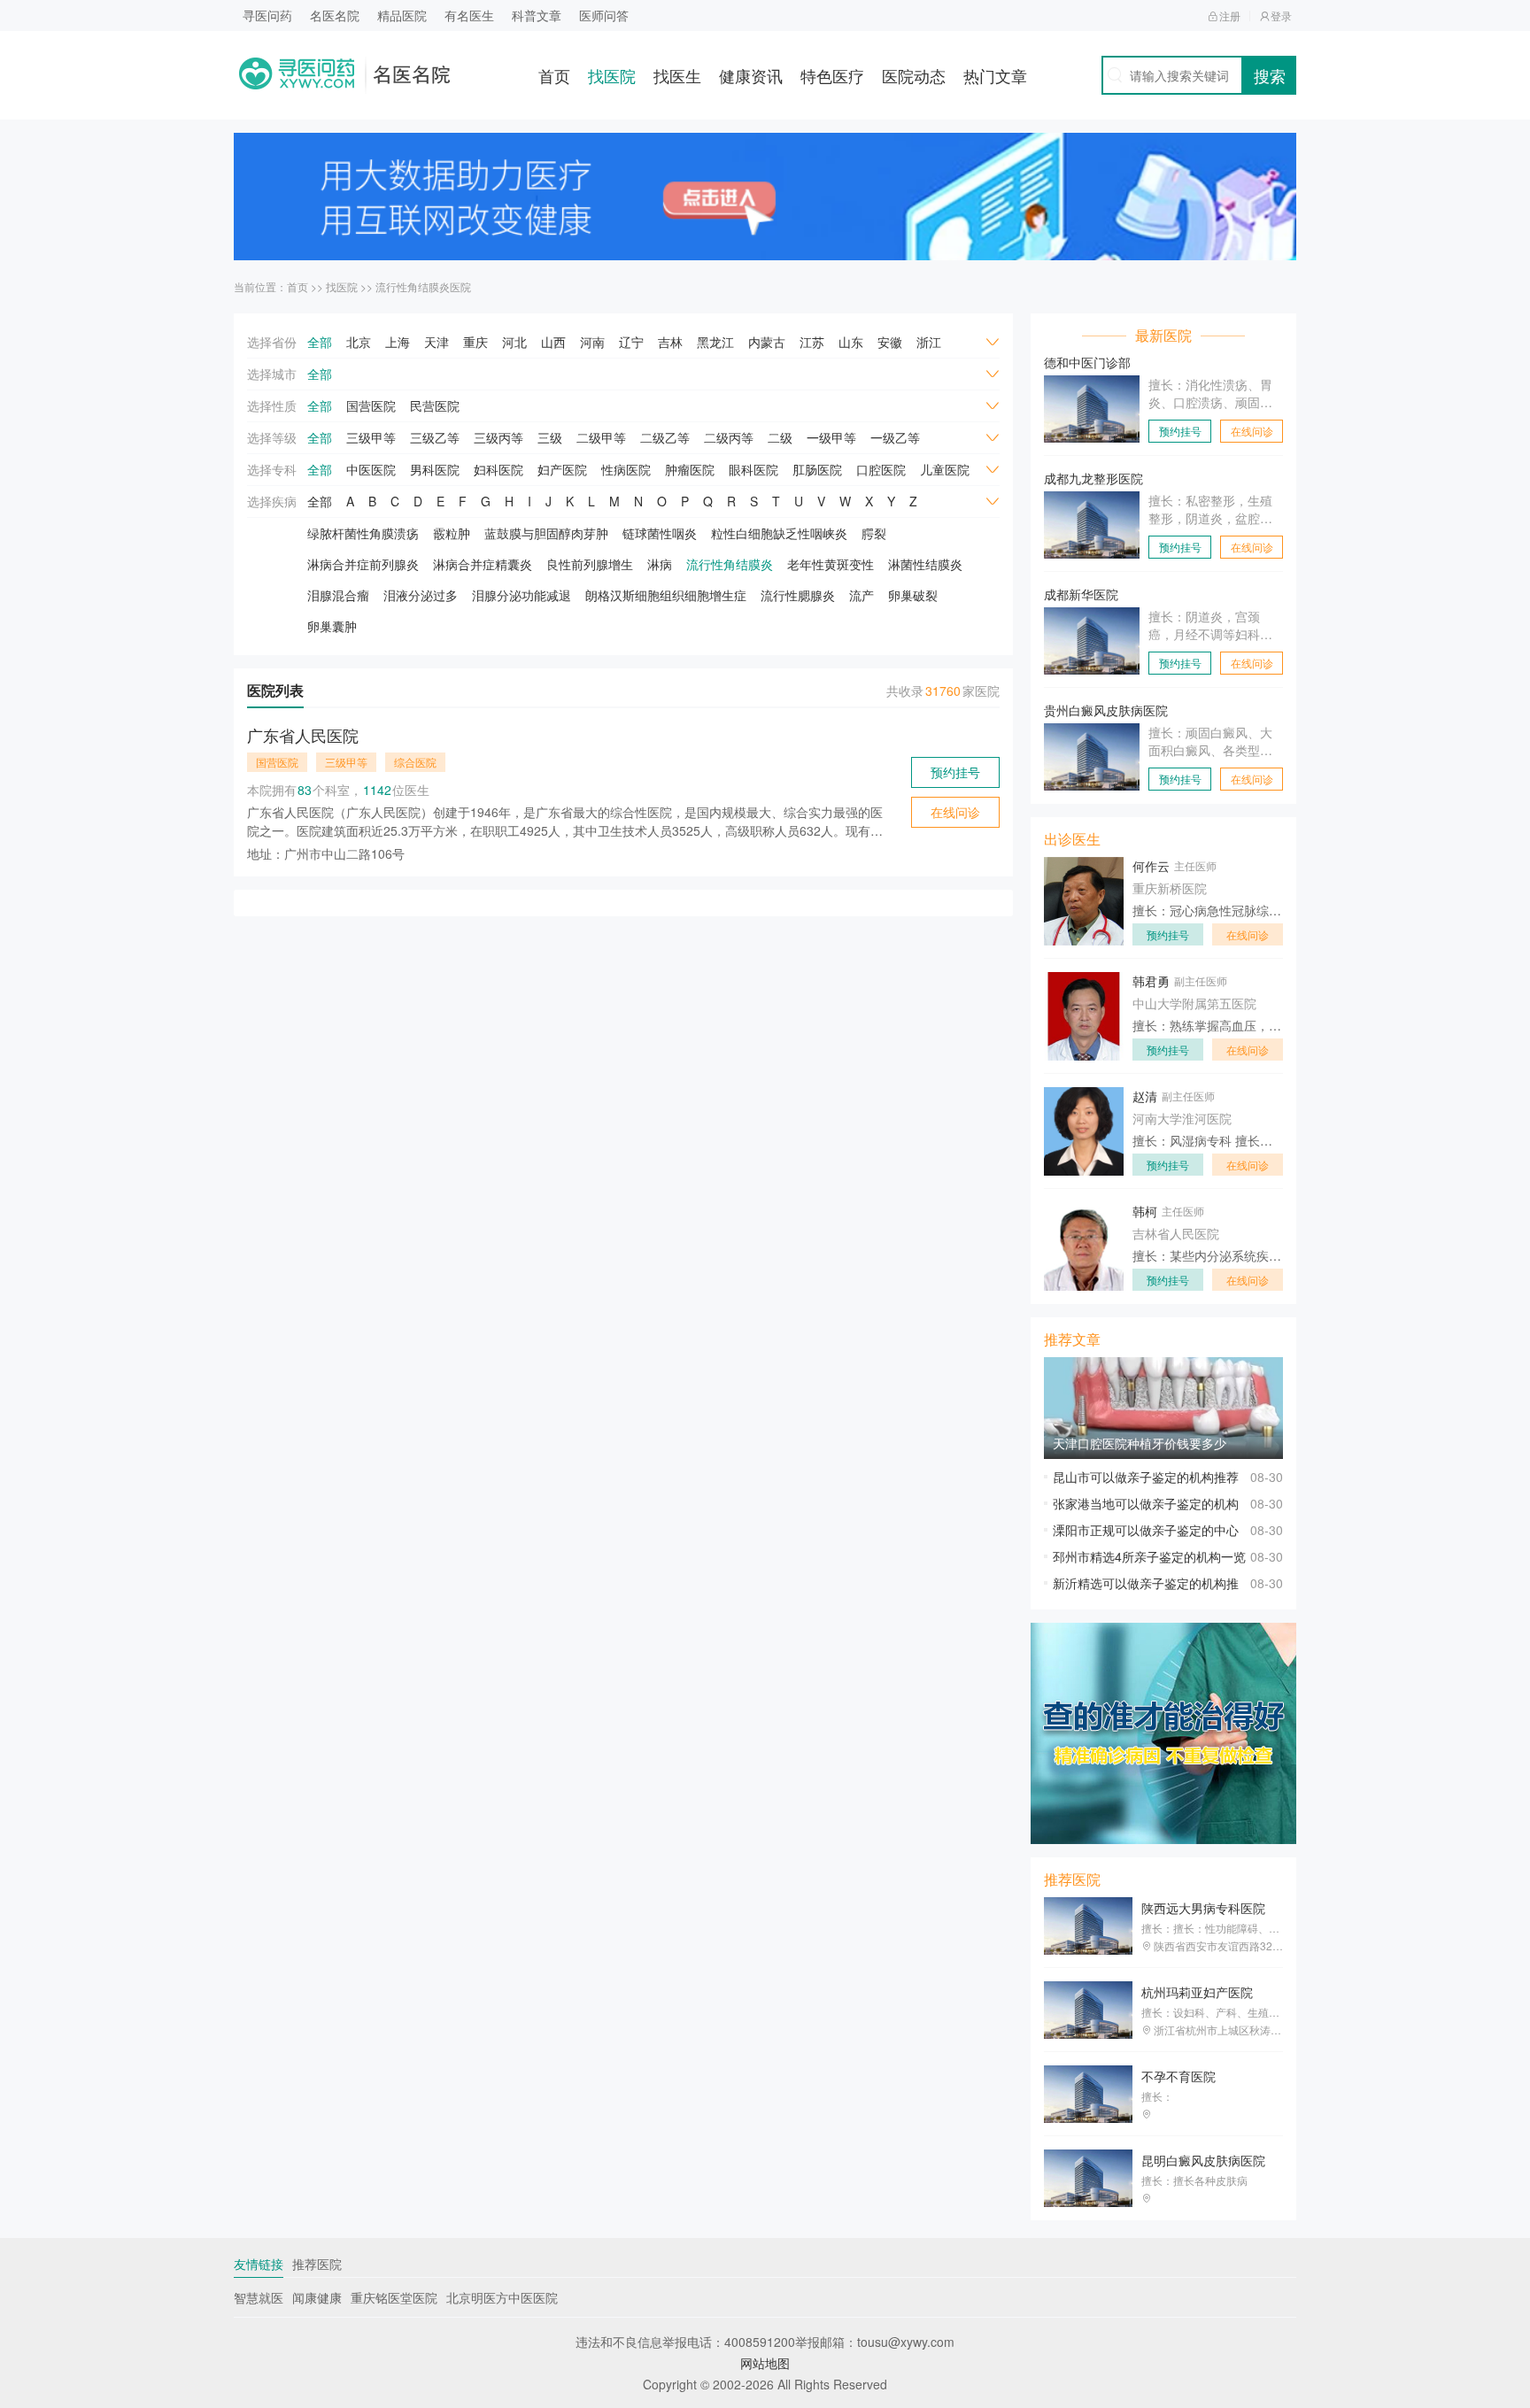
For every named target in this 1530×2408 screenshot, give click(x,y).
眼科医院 (753, 469)
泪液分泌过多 (421, 595)
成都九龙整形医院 (1093, 478)
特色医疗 (832, 75)
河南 (592, 342)
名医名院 (335, 15)
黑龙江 (715, 342)
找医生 (677, 75)
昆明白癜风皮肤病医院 (1203, 2160)
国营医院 (371, 405)
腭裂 (874, 533)
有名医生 (469, 15)
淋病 (660, 564)
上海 (398, 342)
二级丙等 (729, 437)
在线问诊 (955, 812)
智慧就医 (259, 2297)
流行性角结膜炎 (730, 564)
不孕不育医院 (1178, 2076)
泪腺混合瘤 (338, 595)
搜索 (1270, 75)
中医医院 (371, 469)
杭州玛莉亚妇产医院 (1197, 1992)
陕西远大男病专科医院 (1203, 1908)
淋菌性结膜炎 (925, 564)
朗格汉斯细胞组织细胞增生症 (666, 595)
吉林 (670, 342)
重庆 (475, 342)
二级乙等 (665, 437)
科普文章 (537, 15)
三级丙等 (498, 437)
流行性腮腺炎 (798, 595)
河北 (514, 342)
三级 (550, 437)
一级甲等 (831, 437)
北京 (359, 342)
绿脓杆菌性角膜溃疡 (363, 533)
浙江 (929, 342)
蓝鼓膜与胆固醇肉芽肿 (546, 533)
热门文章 (995, 75)
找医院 (612, 75)
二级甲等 (601, 437)
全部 (320, 342)
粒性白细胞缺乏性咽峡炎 (779, 533)
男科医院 (435, 469)
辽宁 (631, 342)
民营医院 (435, 405)
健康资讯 (751, 75)
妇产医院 (562, 469)
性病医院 (626, 469)
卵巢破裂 (913, 595)
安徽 (890, 342)
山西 (553, 342)
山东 (851, 342)
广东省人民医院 (303, 735)
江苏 (812, 342)
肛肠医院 (817, 469)
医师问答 (604, 15)
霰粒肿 (452, 533)
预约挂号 (955, 772)
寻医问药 (267, 15)
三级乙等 (435, 437)
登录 (1281, 15)
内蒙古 (767, 342)
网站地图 (765, 2363)
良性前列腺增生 (590, 564)
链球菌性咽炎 (660, 533)
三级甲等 (371, 437)
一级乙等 (895, 437)
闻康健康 (317, 2297)
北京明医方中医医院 (502, 2297)
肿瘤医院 (690, 469)
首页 (554, 75)
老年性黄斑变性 (831, 564)
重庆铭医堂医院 (394, 2297)
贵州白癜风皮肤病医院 (1106, 710)
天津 (437, 342)
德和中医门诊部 (1087, 362)
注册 (1230, 15)
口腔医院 (881, 469)
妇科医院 (498, 469)
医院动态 (914, 75)
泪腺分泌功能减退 (522, 595)
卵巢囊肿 (332, 626)
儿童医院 (945, 469)
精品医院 (402, 15)
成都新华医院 (1081, 594)
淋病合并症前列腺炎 (363, 564)
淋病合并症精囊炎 (483, 564)
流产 (862, 595)
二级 (780, 437)
